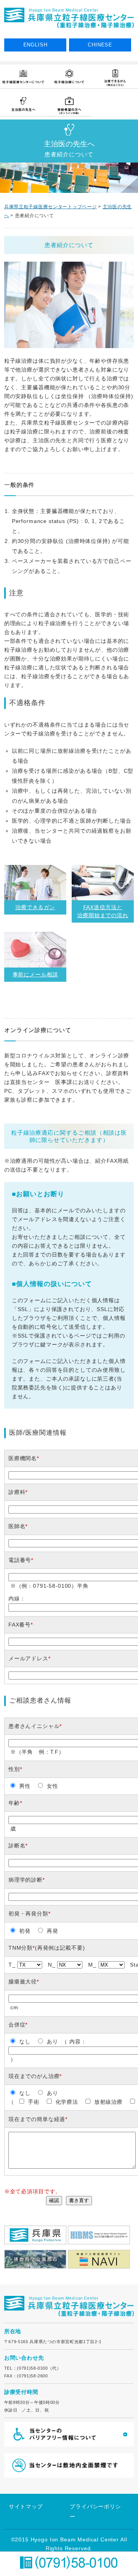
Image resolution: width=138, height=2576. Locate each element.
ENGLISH (35, 45)
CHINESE (100, 45)
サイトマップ (26, 2506)
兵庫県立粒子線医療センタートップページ (51, 207)
